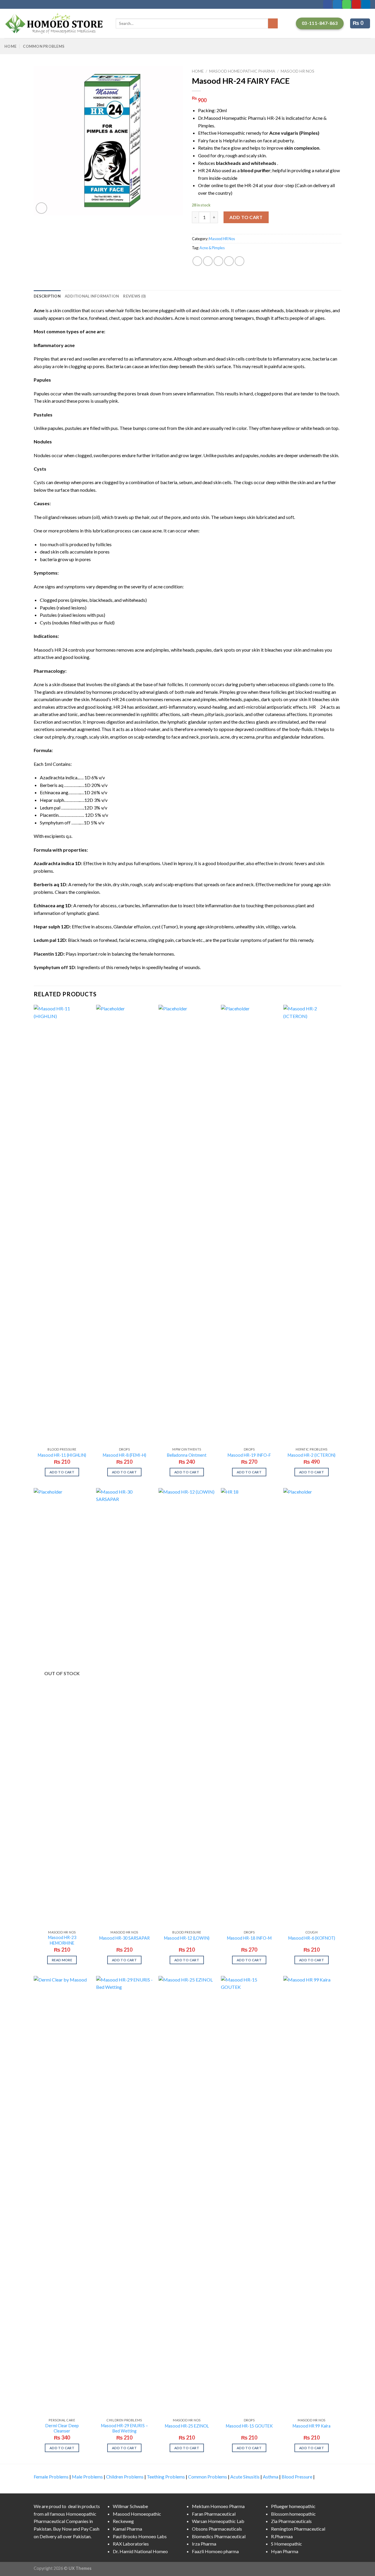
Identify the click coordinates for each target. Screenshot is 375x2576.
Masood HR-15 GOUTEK (249, 2426)
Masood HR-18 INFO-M (249, 1938)
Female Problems (51, 2477)
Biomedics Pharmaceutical (219, 2536)
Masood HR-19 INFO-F (249, 1455)
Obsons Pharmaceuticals (217, 2529)
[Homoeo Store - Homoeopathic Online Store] (56, 23)
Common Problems (44, 46)
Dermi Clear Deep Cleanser (62, 2428)
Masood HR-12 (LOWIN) (187, 1938)
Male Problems (87, 2477)
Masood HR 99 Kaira (312, 2426)
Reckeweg (123, 2521)
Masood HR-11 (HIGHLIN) (62, 1455)
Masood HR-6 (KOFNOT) (312, 1938)
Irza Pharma (204, 2544)
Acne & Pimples (212, 248)
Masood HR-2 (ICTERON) (312, 1455)
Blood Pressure (297, 2477)
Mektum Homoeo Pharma (218, 2506)
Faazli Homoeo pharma (215, 2551)
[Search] (273, 23)
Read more (62, 1960)
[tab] (47, 296)
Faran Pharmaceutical (214, 2514)
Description (47, 296)
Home (10, 46)
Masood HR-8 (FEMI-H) (125, 1455)
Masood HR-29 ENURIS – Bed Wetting (125, 2428)
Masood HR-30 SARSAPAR (125, 1938)
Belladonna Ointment (187, 1455)
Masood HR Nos (298, 71)
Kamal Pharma (127, 2529)
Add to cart (246, 217)
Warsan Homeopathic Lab (218, 2521)
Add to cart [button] (62, 1472)
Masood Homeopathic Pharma (242, 71)
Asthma (271, 2477)
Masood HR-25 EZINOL (187, 2426)
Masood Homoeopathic (137, 2514)
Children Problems (125, 2477)
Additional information (92, 296)
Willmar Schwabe (130, 2506)
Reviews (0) (134, 296)
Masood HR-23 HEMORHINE (62, 1940)
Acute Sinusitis (245, 2477)
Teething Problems (166, 2477)
